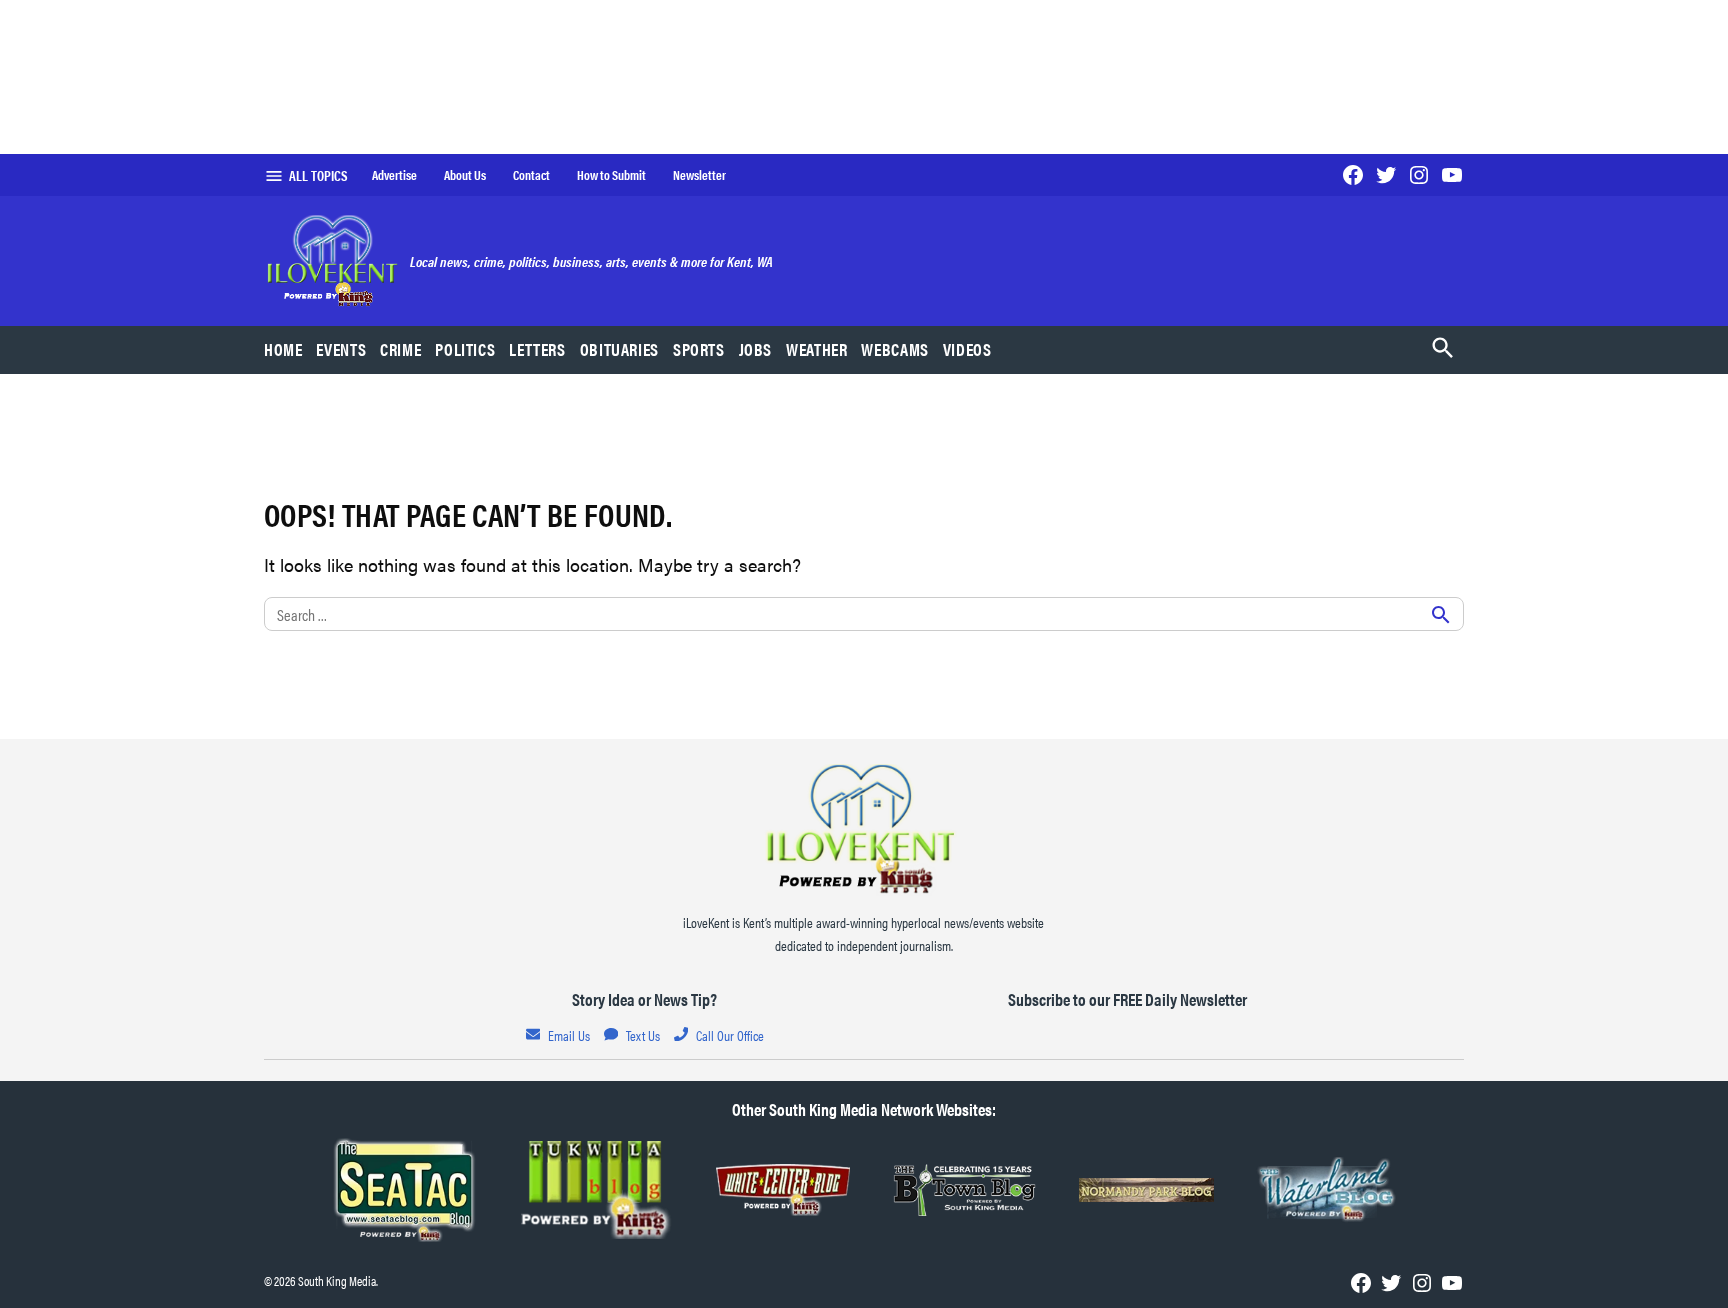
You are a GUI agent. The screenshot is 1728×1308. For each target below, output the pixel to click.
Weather (816, 349)
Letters (537, 349)
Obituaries (619, 349)
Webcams (894, 349)
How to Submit (611, 175)
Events (341, 349)
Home (283, 349)
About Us (465, 175)
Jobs (756, 349)
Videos (967, 349)
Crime (400, 349)
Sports (699, 349)
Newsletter (699, 175)
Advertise (394, 175)
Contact (531, 175)
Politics (465, 349)
